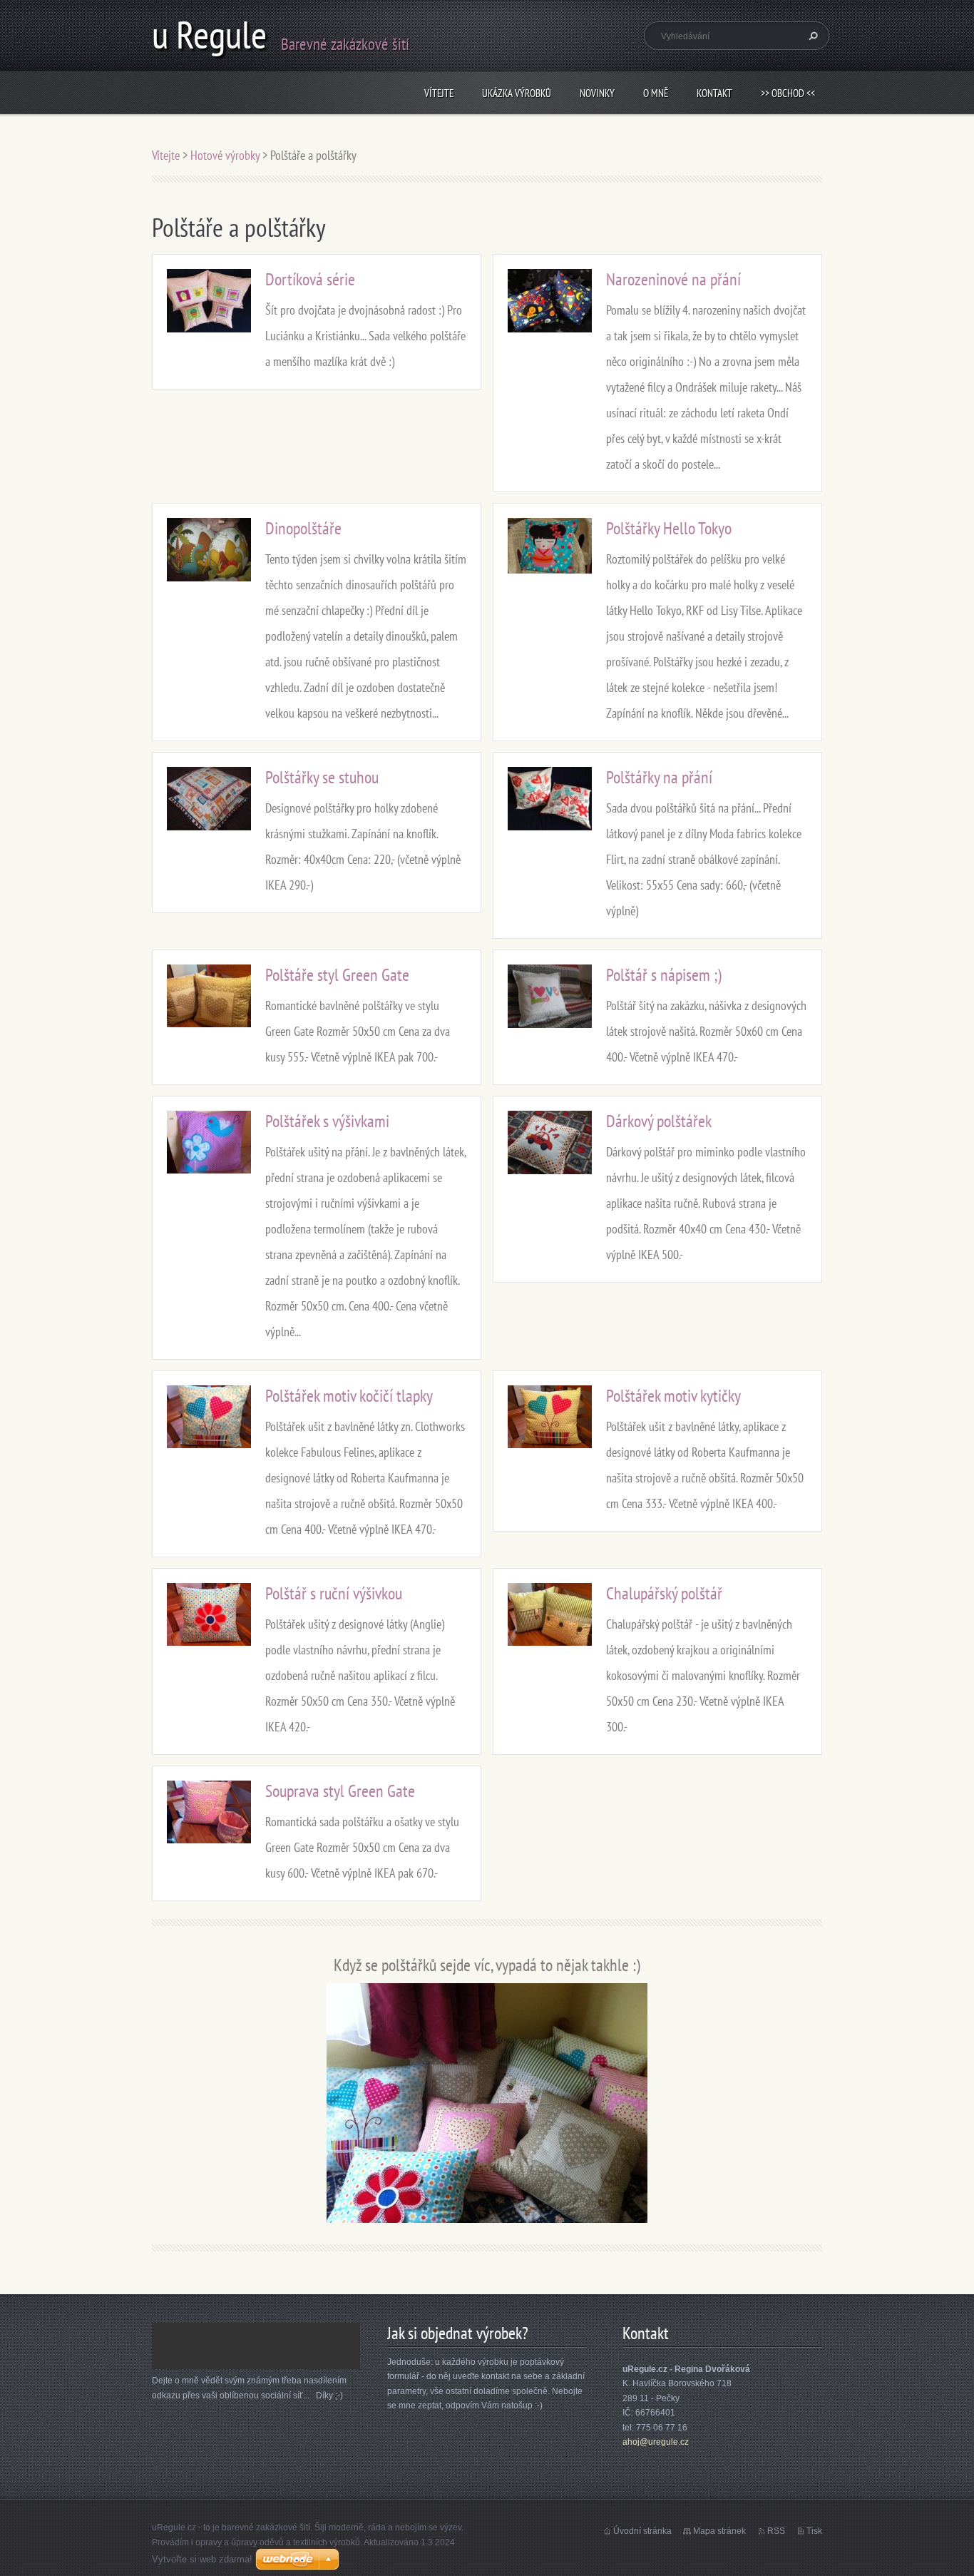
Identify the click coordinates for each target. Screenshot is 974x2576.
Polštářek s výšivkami (327, 1121)
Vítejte (439, 93)
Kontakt (714, 93)
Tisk (814, 2531)
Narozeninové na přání (673, 279)
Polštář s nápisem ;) (664, 975)
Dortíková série (310, 279)
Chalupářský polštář (664, 1593)
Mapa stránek (719, 2531)
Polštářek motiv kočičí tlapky (349, 1396)
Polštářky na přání (659, 777)
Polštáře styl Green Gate (337, 975)
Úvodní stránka (642, 2531)
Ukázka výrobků (517, 93)
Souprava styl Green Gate (340, 1791)
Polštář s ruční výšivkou (334, 1593)
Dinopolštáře (303, 528)
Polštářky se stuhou (322, 777)
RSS (776, 2531)
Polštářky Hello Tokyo (669, 528)
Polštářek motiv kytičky (673, 1396)
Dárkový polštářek (659, 1121)
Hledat (811, 36)
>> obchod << (788, 93)
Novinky (597, 93)
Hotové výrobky (225, 155)
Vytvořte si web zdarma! (202, 2559)
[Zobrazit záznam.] (209, 299)
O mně (656, 93)
